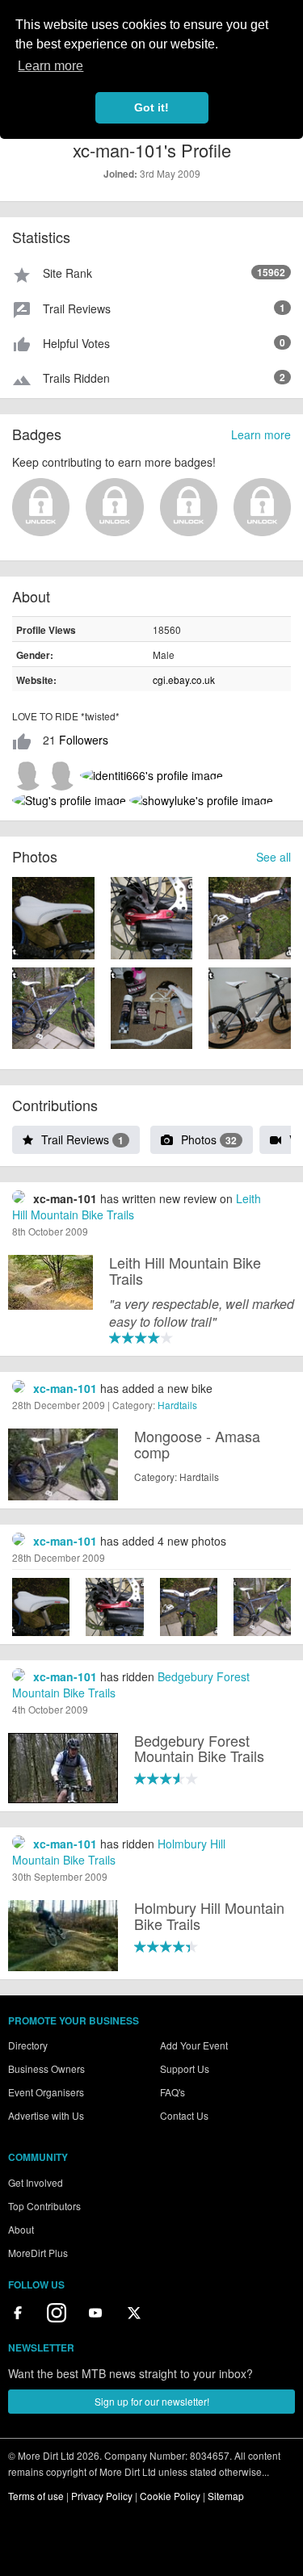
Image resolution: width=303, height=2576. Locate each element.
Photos (209, 1139)
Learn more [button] (50, 66)
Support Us (185, 2068)
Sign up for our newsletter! (152, 2401)
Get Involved (36, 2182)
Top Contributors (44, 2206)
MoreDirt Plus (38, 2253)
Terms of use (36, 2496)
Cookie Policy (170, 2496)
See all (274, 857)
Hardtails (177, 1405)
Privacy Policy (102, 2496)
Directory (28, 2045)
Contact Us (184, 2115)
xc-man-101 (65, 1388)
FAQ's (173, 2092)
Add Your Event (194, 2045)
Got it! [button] (151, 107)
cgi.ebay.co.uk (184, 680)
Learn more (261, 434)
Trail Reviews (82, 1139)
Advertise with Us (46, 2115)
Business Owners (46, 2068)
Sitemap (226, 2496)
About (21, 2229)
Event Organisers (46, 2092)
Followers (84, 740)
